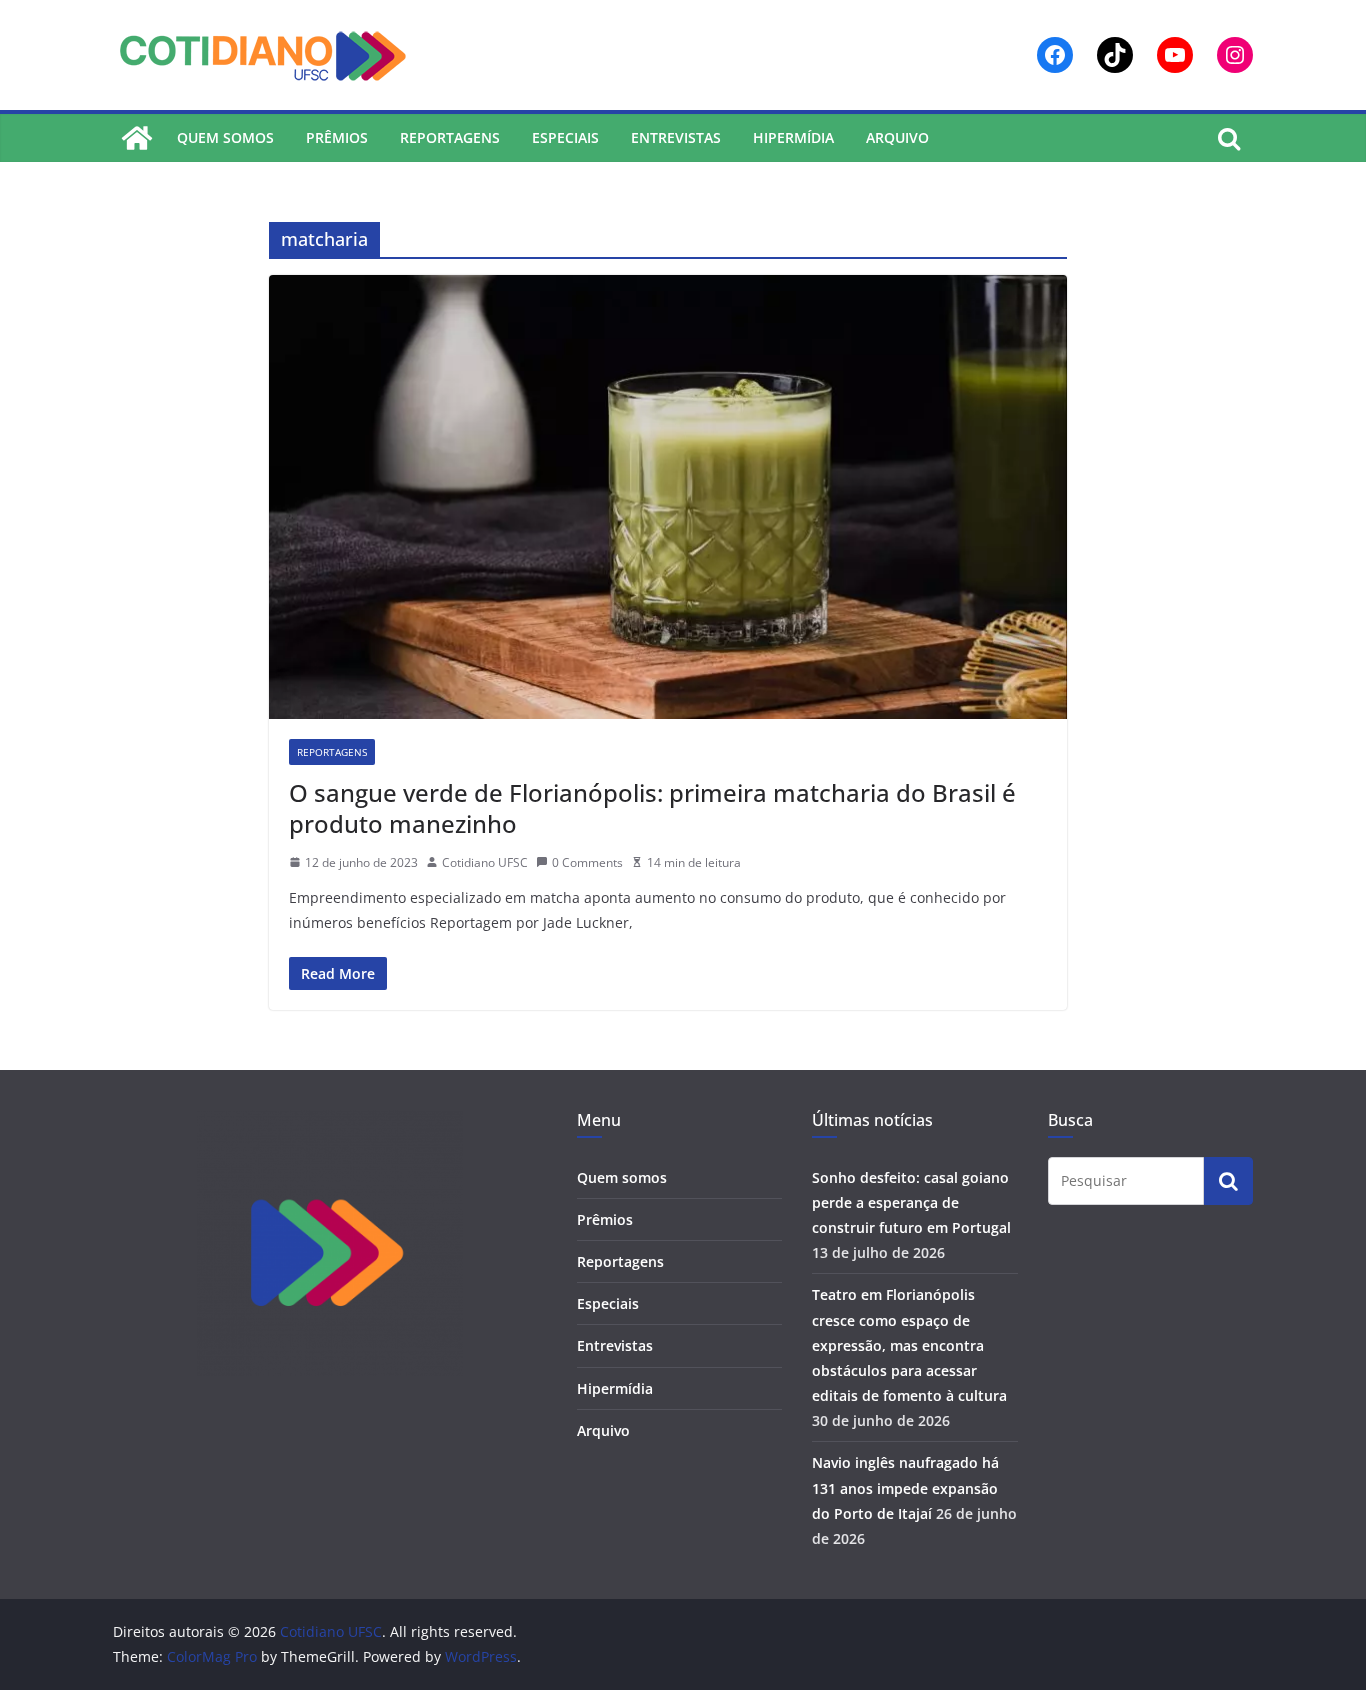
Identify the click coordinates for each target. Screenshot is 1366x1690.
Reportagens (450, 137)
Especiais (565, 137)
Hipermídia (793, 137)
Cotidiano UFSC (485, 862)
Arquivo (897, 137)
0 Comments (587, 862)
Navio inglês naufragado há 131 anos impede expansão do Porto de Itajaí (905, 1487)
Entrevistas (676, 137)
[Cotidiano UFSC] (137, 138)
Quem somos (225, 137)
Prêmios (337, 137)
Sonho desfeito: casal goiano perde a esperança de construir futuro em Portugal (911, 1202)
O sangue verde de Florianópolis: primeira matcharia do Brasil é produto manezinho (652, 808)
